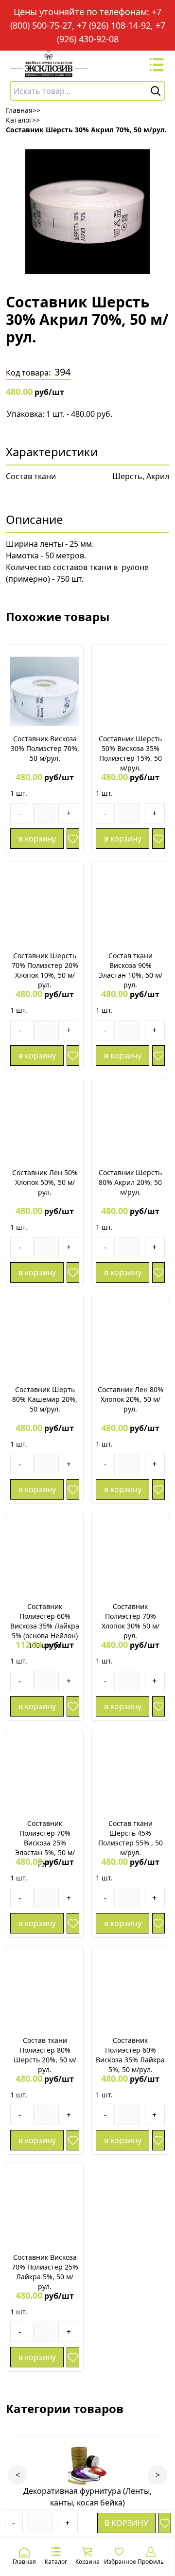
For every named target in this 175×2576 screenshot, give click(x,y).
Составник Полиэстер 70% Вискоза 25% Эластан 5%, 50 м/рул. (45, 1843)
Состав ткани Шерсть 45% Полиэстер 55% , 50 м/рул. (131, 1838)
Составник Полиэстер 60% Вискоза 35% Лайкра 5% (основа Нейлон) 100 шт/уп (45, 1626)
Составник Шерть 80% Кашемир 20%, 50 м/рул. (45, 1399)
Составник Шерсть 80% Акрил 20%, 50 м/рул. (130, 1182)
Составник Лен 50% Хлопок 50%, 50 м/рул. (45, 1182)
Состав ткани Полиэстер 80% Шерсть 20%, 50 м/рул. (45, 2055)
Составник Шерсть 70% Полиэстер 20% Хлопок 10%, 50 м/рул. (45, 970)
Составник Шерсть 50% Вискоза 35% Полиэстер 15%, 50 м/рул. (130, 753)
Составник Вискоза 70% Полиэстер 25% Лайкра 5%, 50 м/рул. (45, 2272)
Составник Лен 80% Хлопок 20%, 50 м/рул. (131, 1399)
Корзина (87, 2562)
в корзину (126, 2523)
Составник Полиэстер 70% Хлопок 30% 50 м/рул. (131, 1621)
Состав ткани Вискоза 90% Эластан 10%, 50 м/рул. (131, 970)
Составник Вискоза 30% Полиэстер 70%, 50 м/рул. (45, 748)
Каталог (56, 2562)
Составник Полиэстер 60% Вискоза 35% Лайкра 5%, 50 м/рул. (130, 2055)
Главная (24, 2562)
